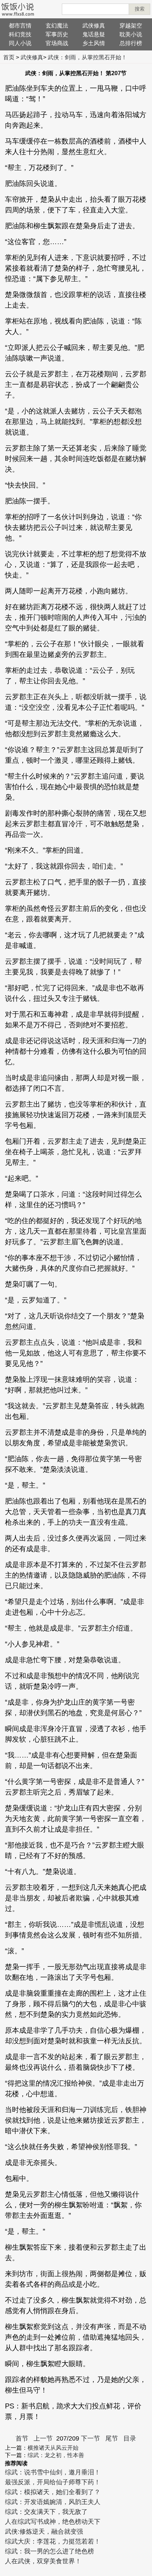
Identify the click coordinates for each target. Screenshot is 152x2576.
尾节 (112, 2438)
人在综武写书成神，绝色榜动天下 (53, 2522)
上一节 (43, 2438)
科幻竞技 (20, 34)
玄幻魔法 (57, 26)
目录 (130, 2438)
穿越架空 (131, 26)
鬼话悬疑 (94, 34)
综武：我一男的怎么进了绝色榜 (49, 2551)
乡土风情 (94, 43)
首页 (9, 57)
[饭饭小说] (18, 9)
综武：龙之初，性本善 (56, 2455)
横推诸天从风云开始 (53, 2448)
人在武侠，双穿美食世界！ (43, 2561)
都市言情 (20, 26)
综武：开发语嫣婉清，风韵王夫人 (53, 2502)
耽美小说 (131, 34)
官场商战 (57, 43)
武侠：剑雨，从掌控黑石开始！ (87, 57)
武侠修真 (94, 26)
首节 (22, 2438)
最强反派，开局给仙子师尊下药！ (53, 2482)
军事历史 (57, 34)
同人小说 (20, 43)
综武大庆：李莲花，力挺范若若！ (53, 2541)
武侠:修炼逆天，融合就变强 (44, 2532)
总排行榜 (131, 43)
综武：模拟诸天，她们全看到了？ (53, 2492)
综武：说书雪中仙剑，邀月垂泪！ (53, 2472)
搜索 (140, 9)
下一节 (90, 2438)
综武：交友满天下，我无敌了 (46, 2512)
